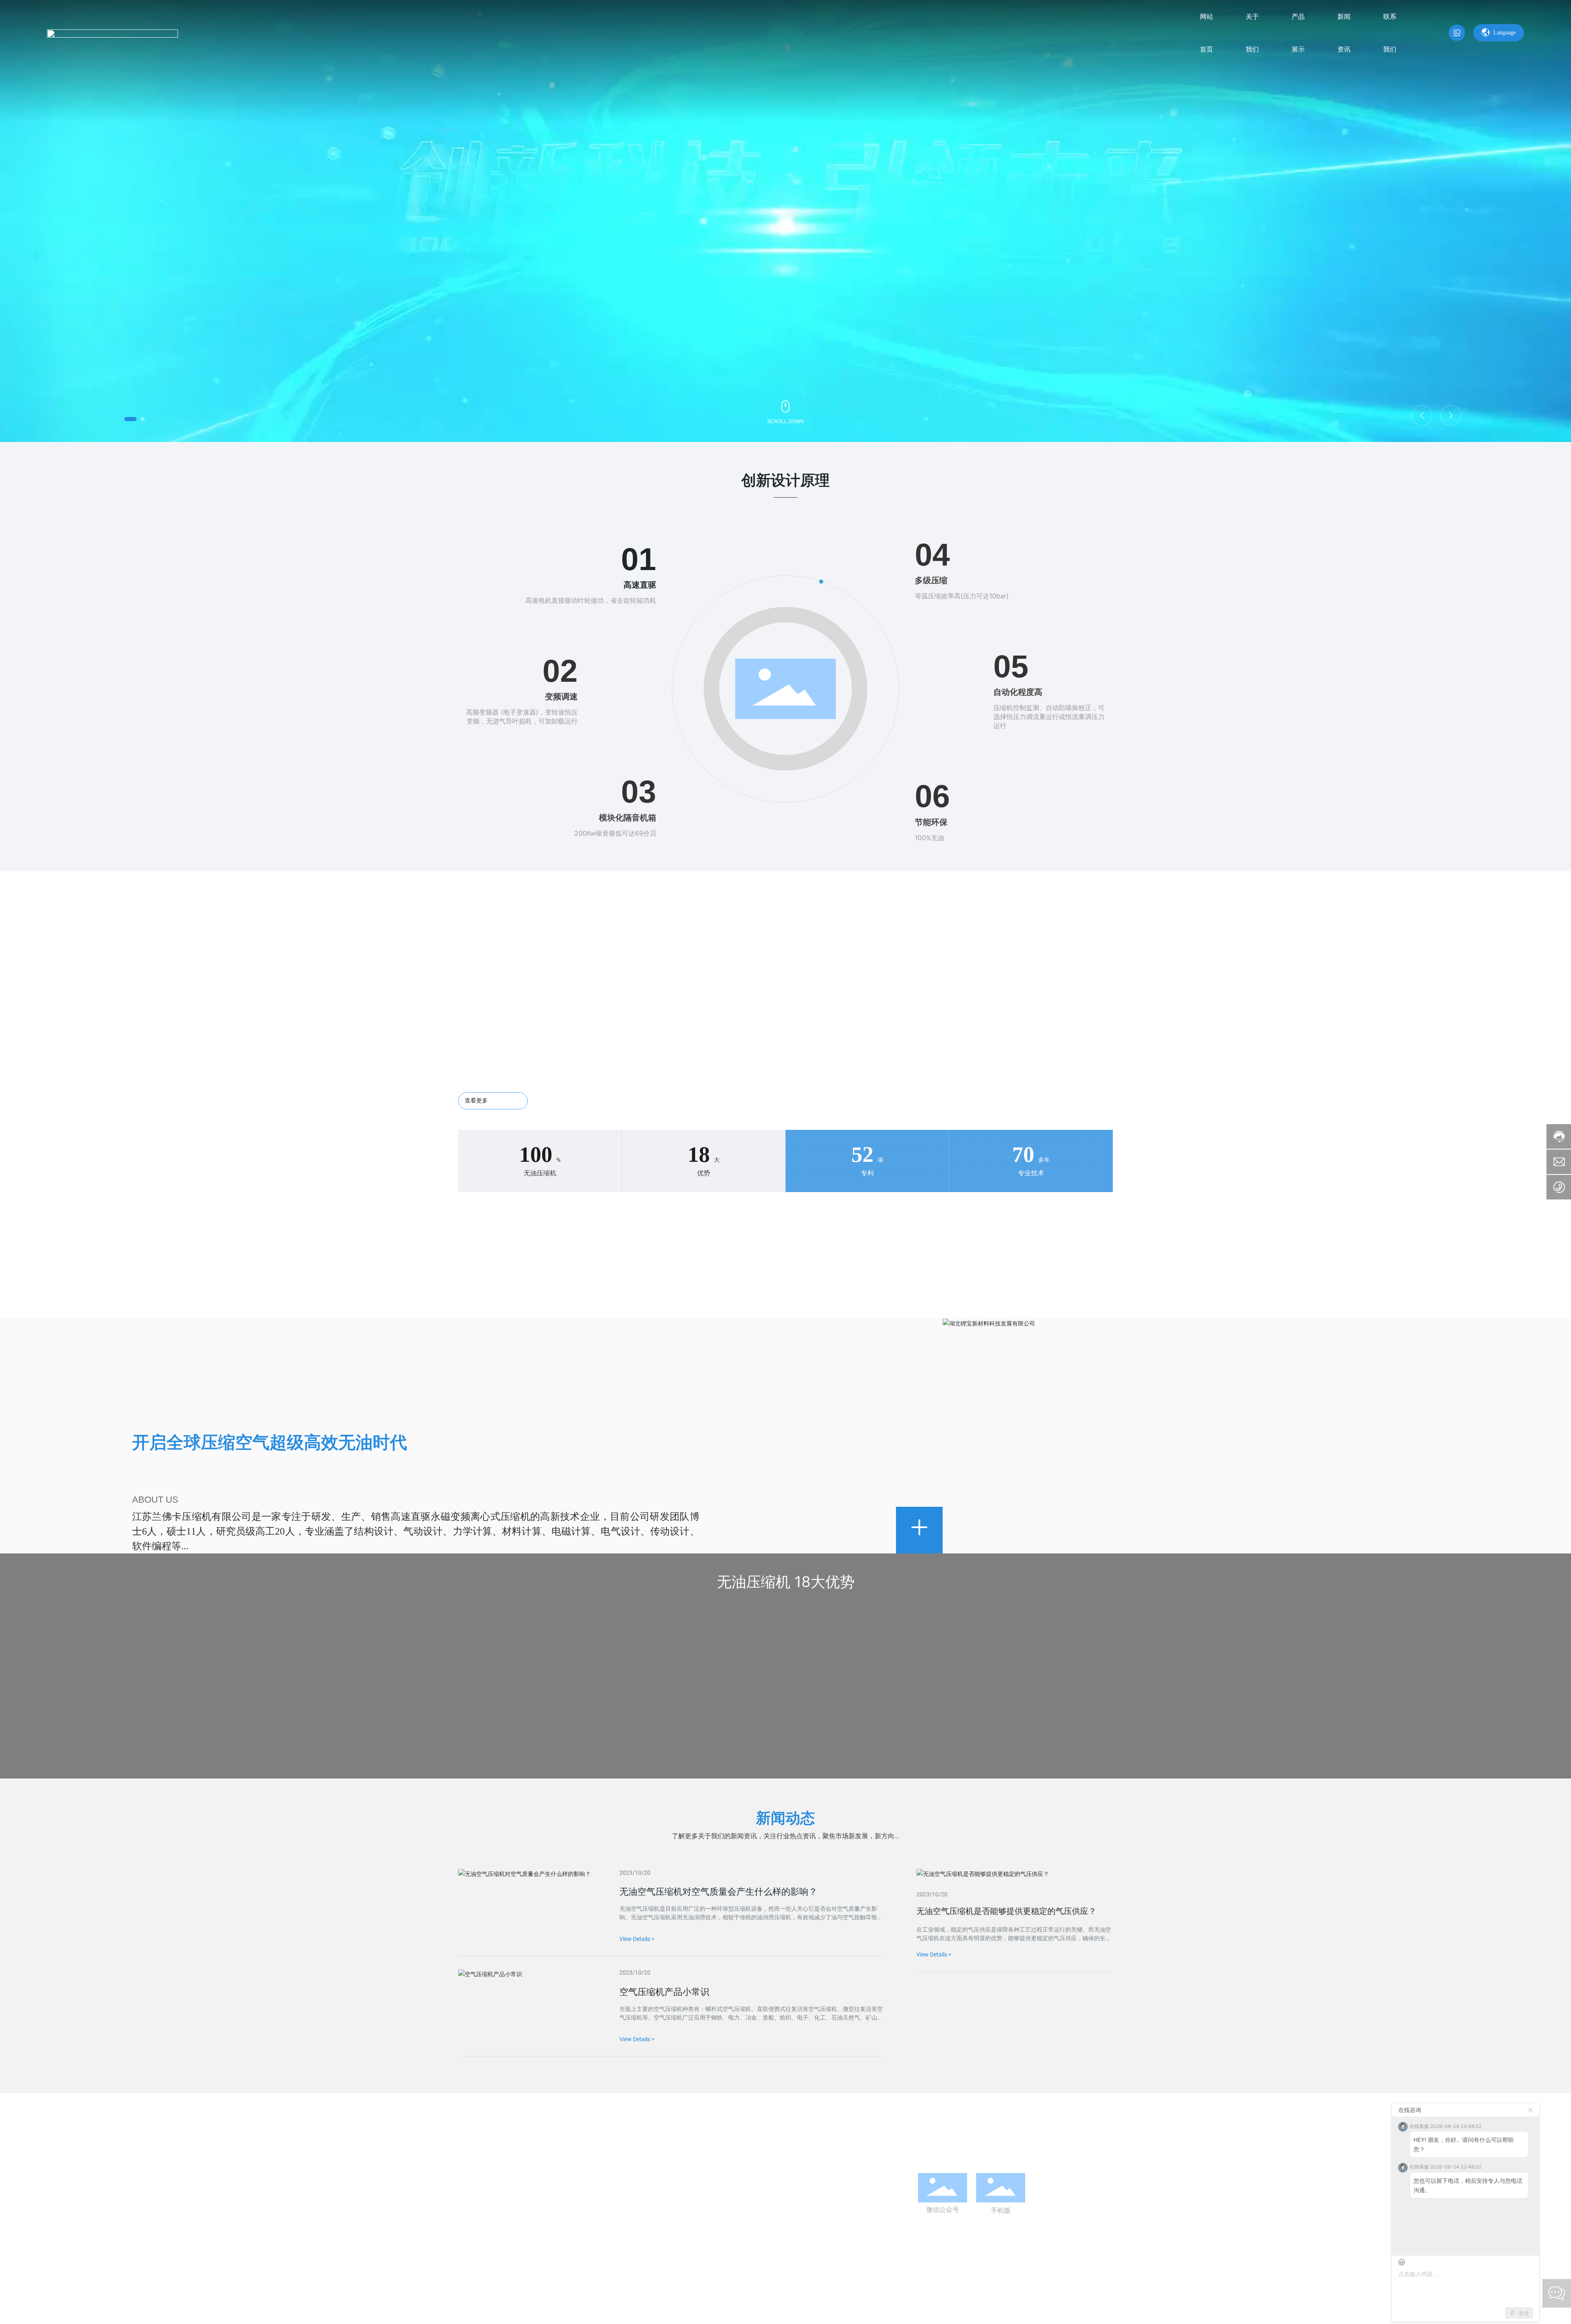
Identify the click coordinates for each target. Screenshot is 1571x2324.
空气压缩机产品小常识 (664, 1992)
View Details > (934, 1954)
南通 (639, 2295)
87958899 (520, 2226)
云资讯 (708, 2295)
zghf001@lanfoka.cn (631, 2226)
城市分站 (681, 2295)
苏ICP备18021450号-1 (782, 2295)
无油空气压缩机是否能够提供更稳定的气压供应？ (1006, 1911)
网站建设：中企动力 (604, 2295)
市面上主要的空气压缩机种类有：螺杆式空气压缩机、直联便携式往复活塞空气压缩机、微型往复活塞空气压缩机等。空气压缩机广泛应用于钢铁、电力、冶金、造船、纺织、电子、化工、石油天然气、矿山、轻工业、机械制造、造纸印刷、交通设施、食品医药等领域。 (751, 2017)
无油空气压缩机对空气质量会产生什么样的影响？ (718, 1892)
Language (1505, 33)
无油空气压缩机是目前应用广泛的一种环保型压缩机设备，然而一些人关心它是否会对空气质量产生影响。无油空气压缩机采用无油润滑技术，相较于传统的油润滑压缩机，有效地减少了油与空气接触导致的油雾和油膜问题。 (751, 1917)
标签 (656, 2295)
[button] (131, 419)
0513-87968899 (481, 2226)
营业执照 (1100, 2295)
